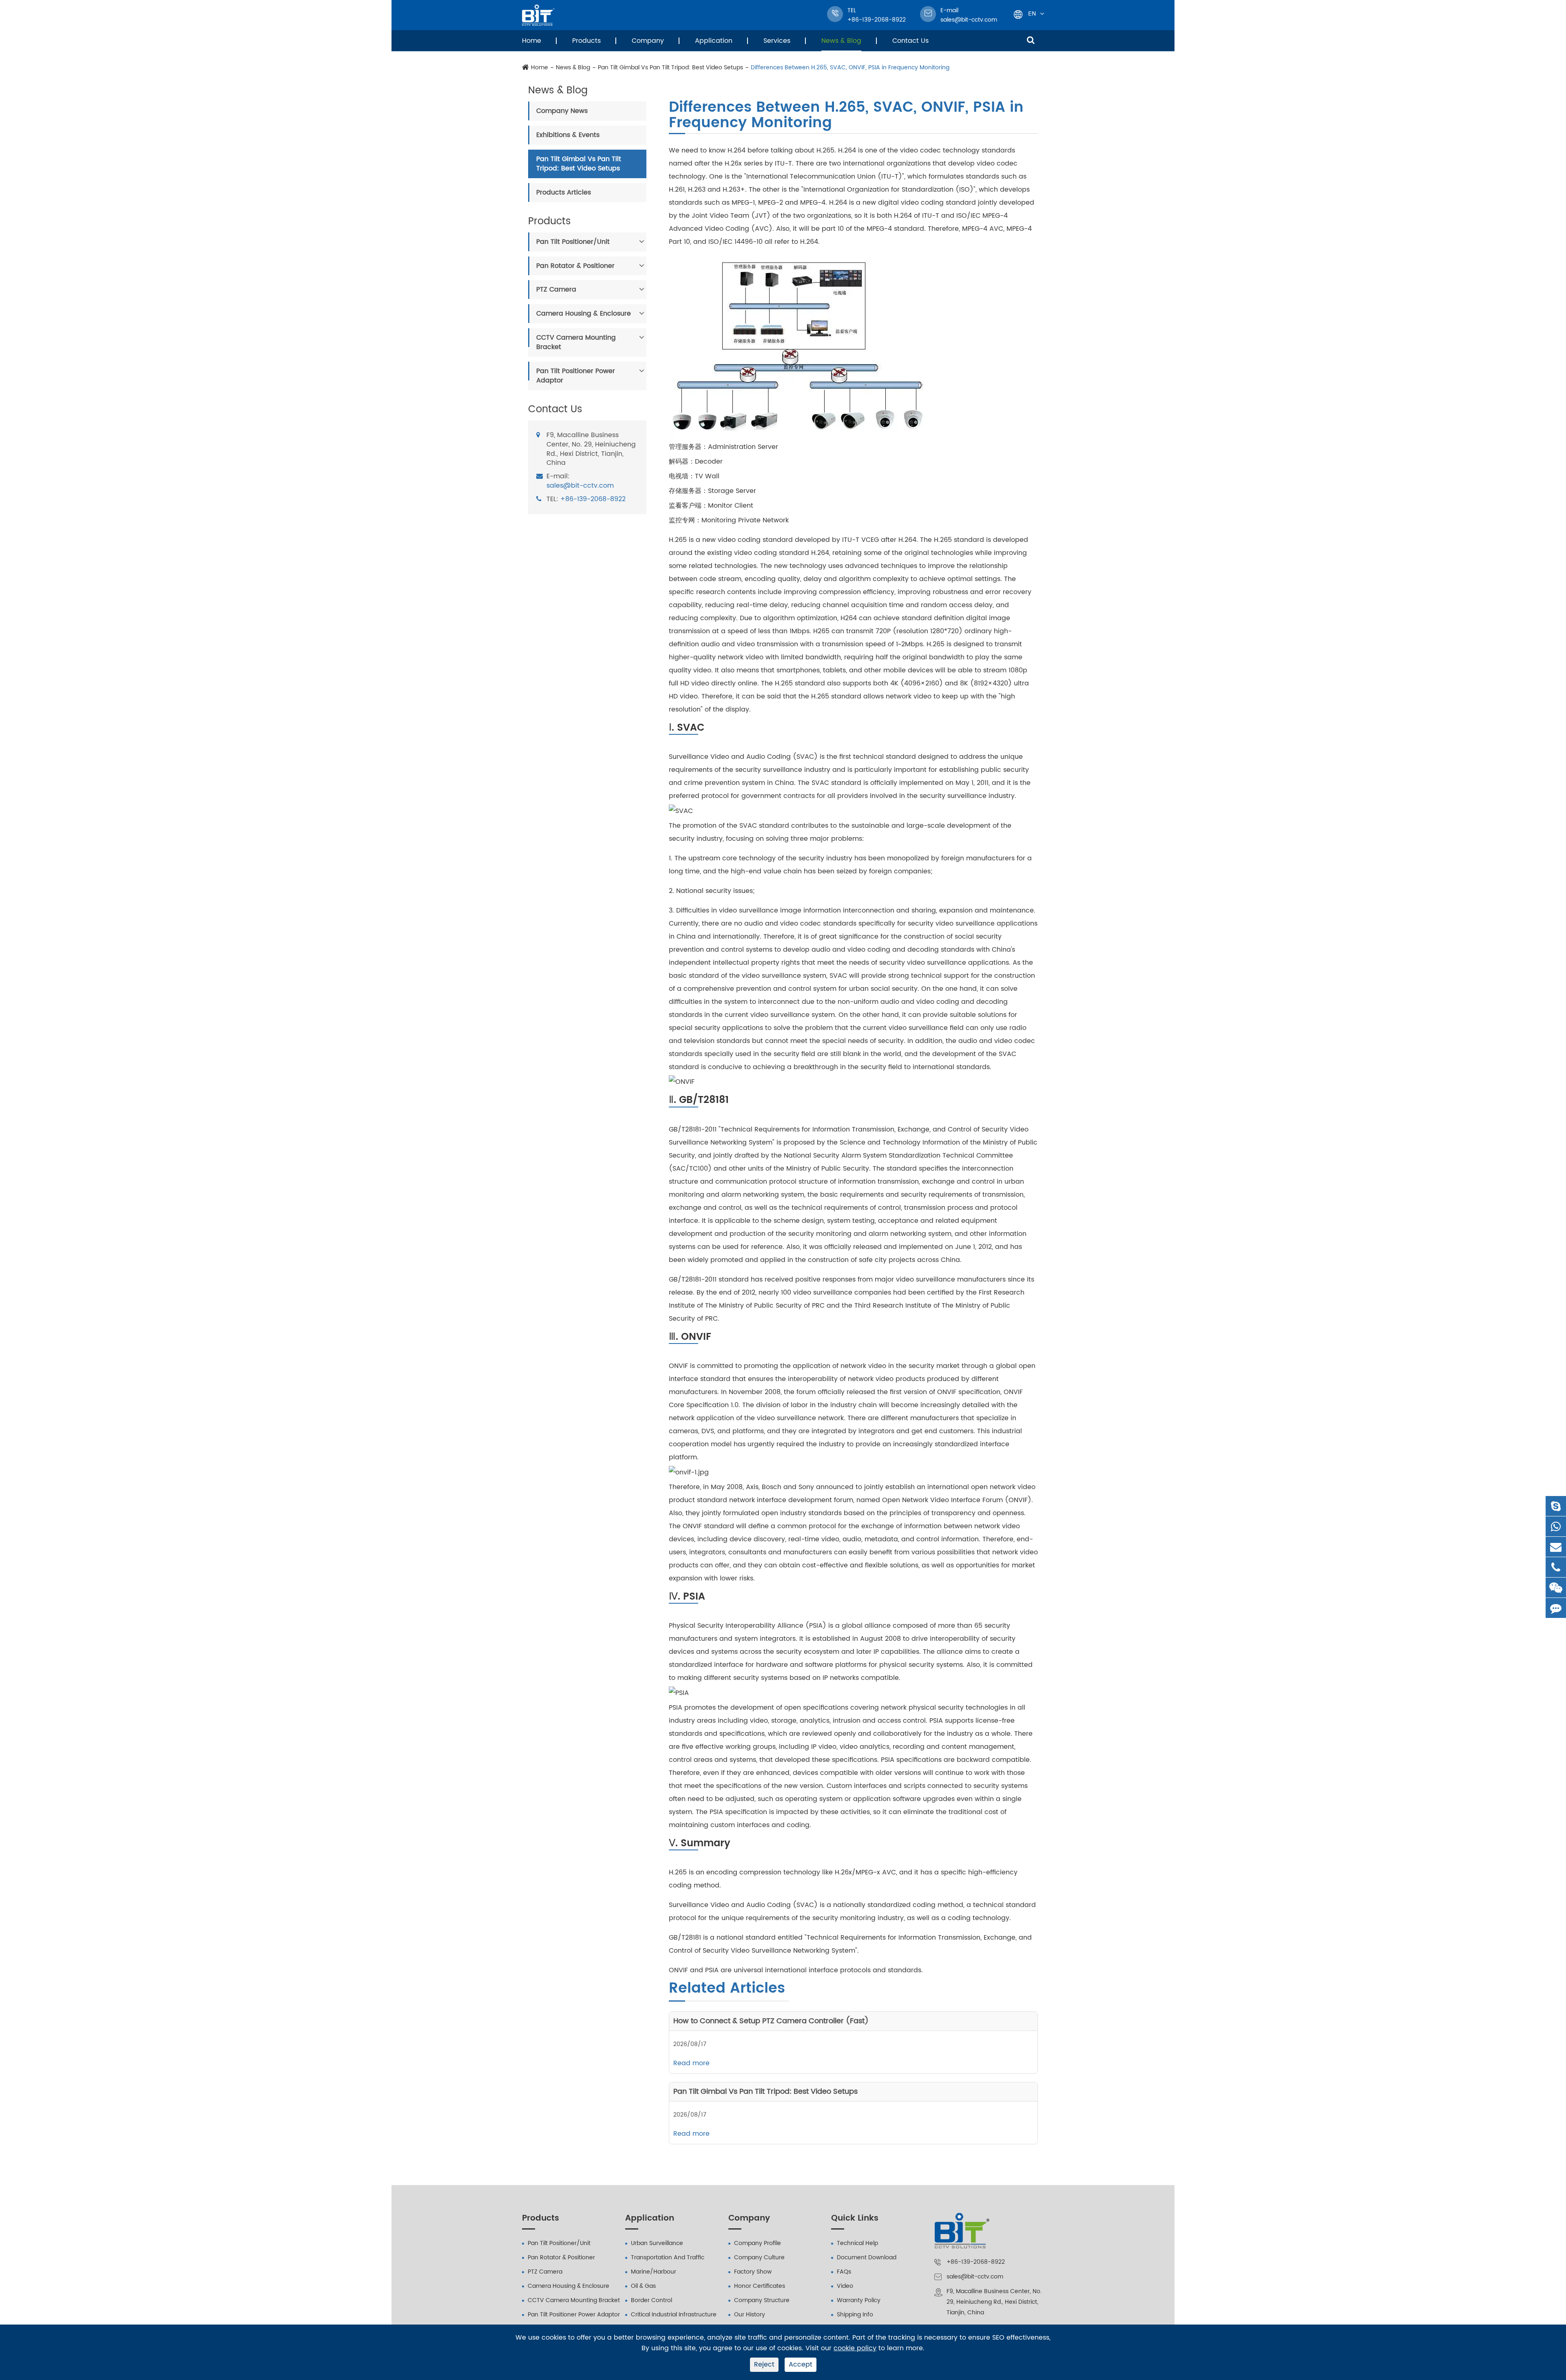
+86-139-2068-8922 (593, 499)
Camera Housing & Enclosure (584, 314)
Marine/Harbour (654, 2272)
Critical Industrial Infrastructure (674, 2315)
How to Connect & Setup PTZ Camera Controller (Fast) (771, 2021)
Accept (801, 2365)
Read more (691, 2063)
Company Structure (762, 2300)
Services (777, 41)
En (1032, 13)
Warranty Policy (859, 2300)
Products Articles (564, 192)
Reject (764, 2365)
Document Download (867, 2257)
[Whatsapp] (1556, 1526)
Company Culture (759, 2257)
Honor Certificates (760, 2286)
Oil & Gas (643, 2286)
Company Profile (758, 2243)
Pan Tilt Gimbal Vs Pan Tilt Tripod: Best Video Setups (670, 68)
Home (532, 41)
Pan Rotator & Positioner (575, 265)
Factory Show (753, 2272)
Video (845, 2286)
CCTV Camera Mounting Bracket (576, 342)
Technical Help (857, 2243)
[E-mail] (1556, 1547)
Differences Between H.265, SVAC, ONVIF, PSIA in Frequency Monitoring (850, 68)
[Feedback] (1556, 1608)
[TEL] (1556, 1567)
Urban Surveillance (657, 2243)
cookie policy (855, 2348)
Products (586, 41)
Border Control (651, 2300)
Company (648, 41)
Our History (750, 2315)
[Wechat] (1556, 1588)
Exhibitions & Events (568, 135)
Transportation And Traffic (668, 2257)
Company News (562, 111)
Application (714, 41)
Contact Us (910, 41)
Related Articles (727, 1989)
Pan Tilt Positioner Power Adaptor (576, 376)
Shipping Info (855, 2315)
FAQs (844, 2272)
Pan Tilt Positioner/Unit (573, 242)
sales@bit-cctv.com (969, 15)
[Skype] (1556, 1506)
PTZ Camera (556, 289)
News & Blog (841, 41)
